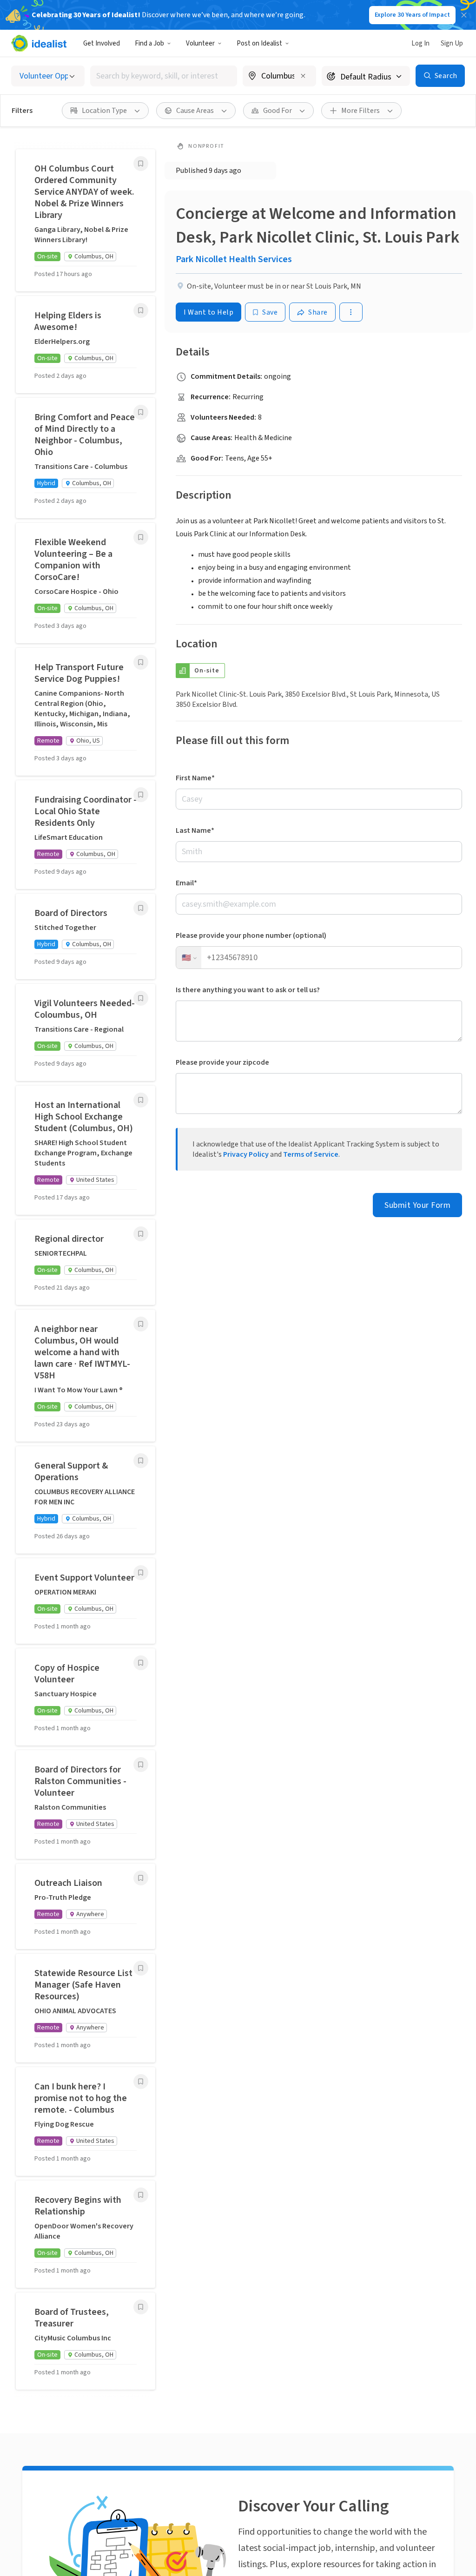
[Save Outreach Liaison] (141, 1878)
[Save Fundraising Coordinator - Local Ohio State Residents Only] (141, 795)
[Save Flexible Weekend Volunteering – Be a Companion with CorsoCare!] (141, 537)
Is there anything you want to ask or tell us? (248, 990)
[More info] (279, 77)
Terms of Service (311, 1154)
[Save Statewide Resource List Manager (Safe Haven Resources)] (141, 1968)
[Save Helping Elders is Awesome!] (141, 310)
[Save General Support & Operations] (141, 1461)
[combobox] (164, 76)
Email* (186, 883)
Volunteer (200, 43)
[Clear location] (303, 76)
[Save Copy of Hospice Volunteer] (141, 1663)
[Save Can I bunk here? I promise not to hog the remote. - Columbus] (141, 2082)
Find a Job (149, 43)
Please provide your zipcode (222, 1062)
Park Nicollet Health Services (234, 259)
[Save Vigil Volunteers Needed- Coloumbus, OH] (141, 998)
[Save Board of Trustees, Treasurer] (141, 2307)
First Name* (195, 778)
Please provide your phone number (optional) (251, 936)
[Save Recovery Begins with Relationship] (141, 2195)
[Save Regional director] (141, 1234)
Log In (420, 43)
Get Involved (102, 43)
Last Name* (195, 830)
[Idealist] (39, 43)
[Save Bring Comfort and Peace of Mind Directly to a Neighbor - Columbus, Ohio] (141, 412)
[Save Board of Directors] (141, 908)
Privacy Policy (246, 1154)
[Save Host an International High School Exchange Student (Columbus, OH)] (141, 1100)
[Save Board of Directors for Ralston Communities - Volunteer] (141, 1765)
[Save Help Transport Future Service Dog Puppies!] (141, 662)
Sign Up (452, 43)
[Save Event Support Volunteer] (141, 1573)
